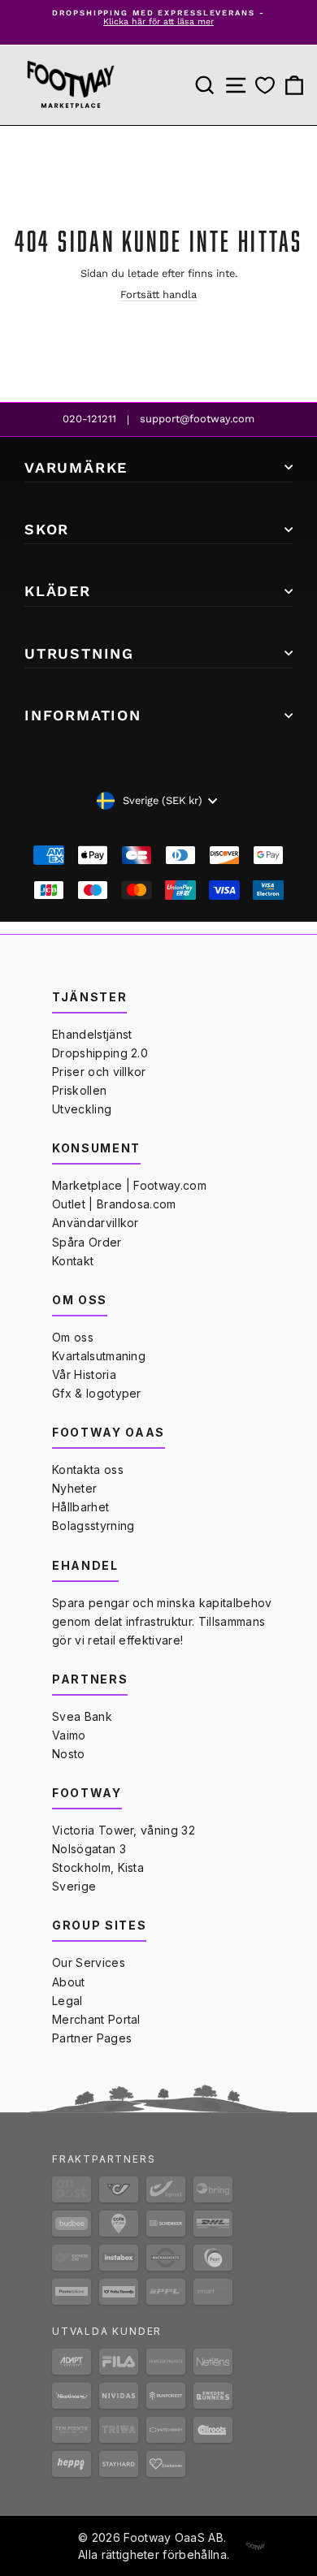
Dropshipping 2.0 (100, 1053)
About (69, 1982)
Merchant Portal (96, 2019)
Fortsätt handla (158, 294)
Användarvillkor (96, 1223)
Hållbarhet (80, 1507)
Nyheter (74, 1488)
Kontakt (73, 1261)
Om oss (73, 1337)
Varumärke (76, 467)
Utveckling (82, 1109)
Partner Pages (92, 2038)
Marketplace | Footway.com (129, 1185)
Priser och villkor (99, 1072)
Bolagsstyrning (93, 1526)
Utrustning (79, 653)
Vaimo (69, 1735)
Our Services (89, 1962)
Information (83, 715)
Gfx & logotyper (97, 1393)
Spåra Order (87, 1242)
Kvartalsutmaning (99, 1356)
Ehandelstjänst (92, 1034)
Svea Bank (82, 1716)
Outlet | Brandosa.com (114, 1204)
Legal (67, 2001)
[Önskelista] (265, 86)
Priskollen (79, 1090)
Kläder (58, 591)
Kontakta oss (88, 1470)
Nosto (69, 1754)
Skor (47, 529)
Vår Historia (84, 1374)
